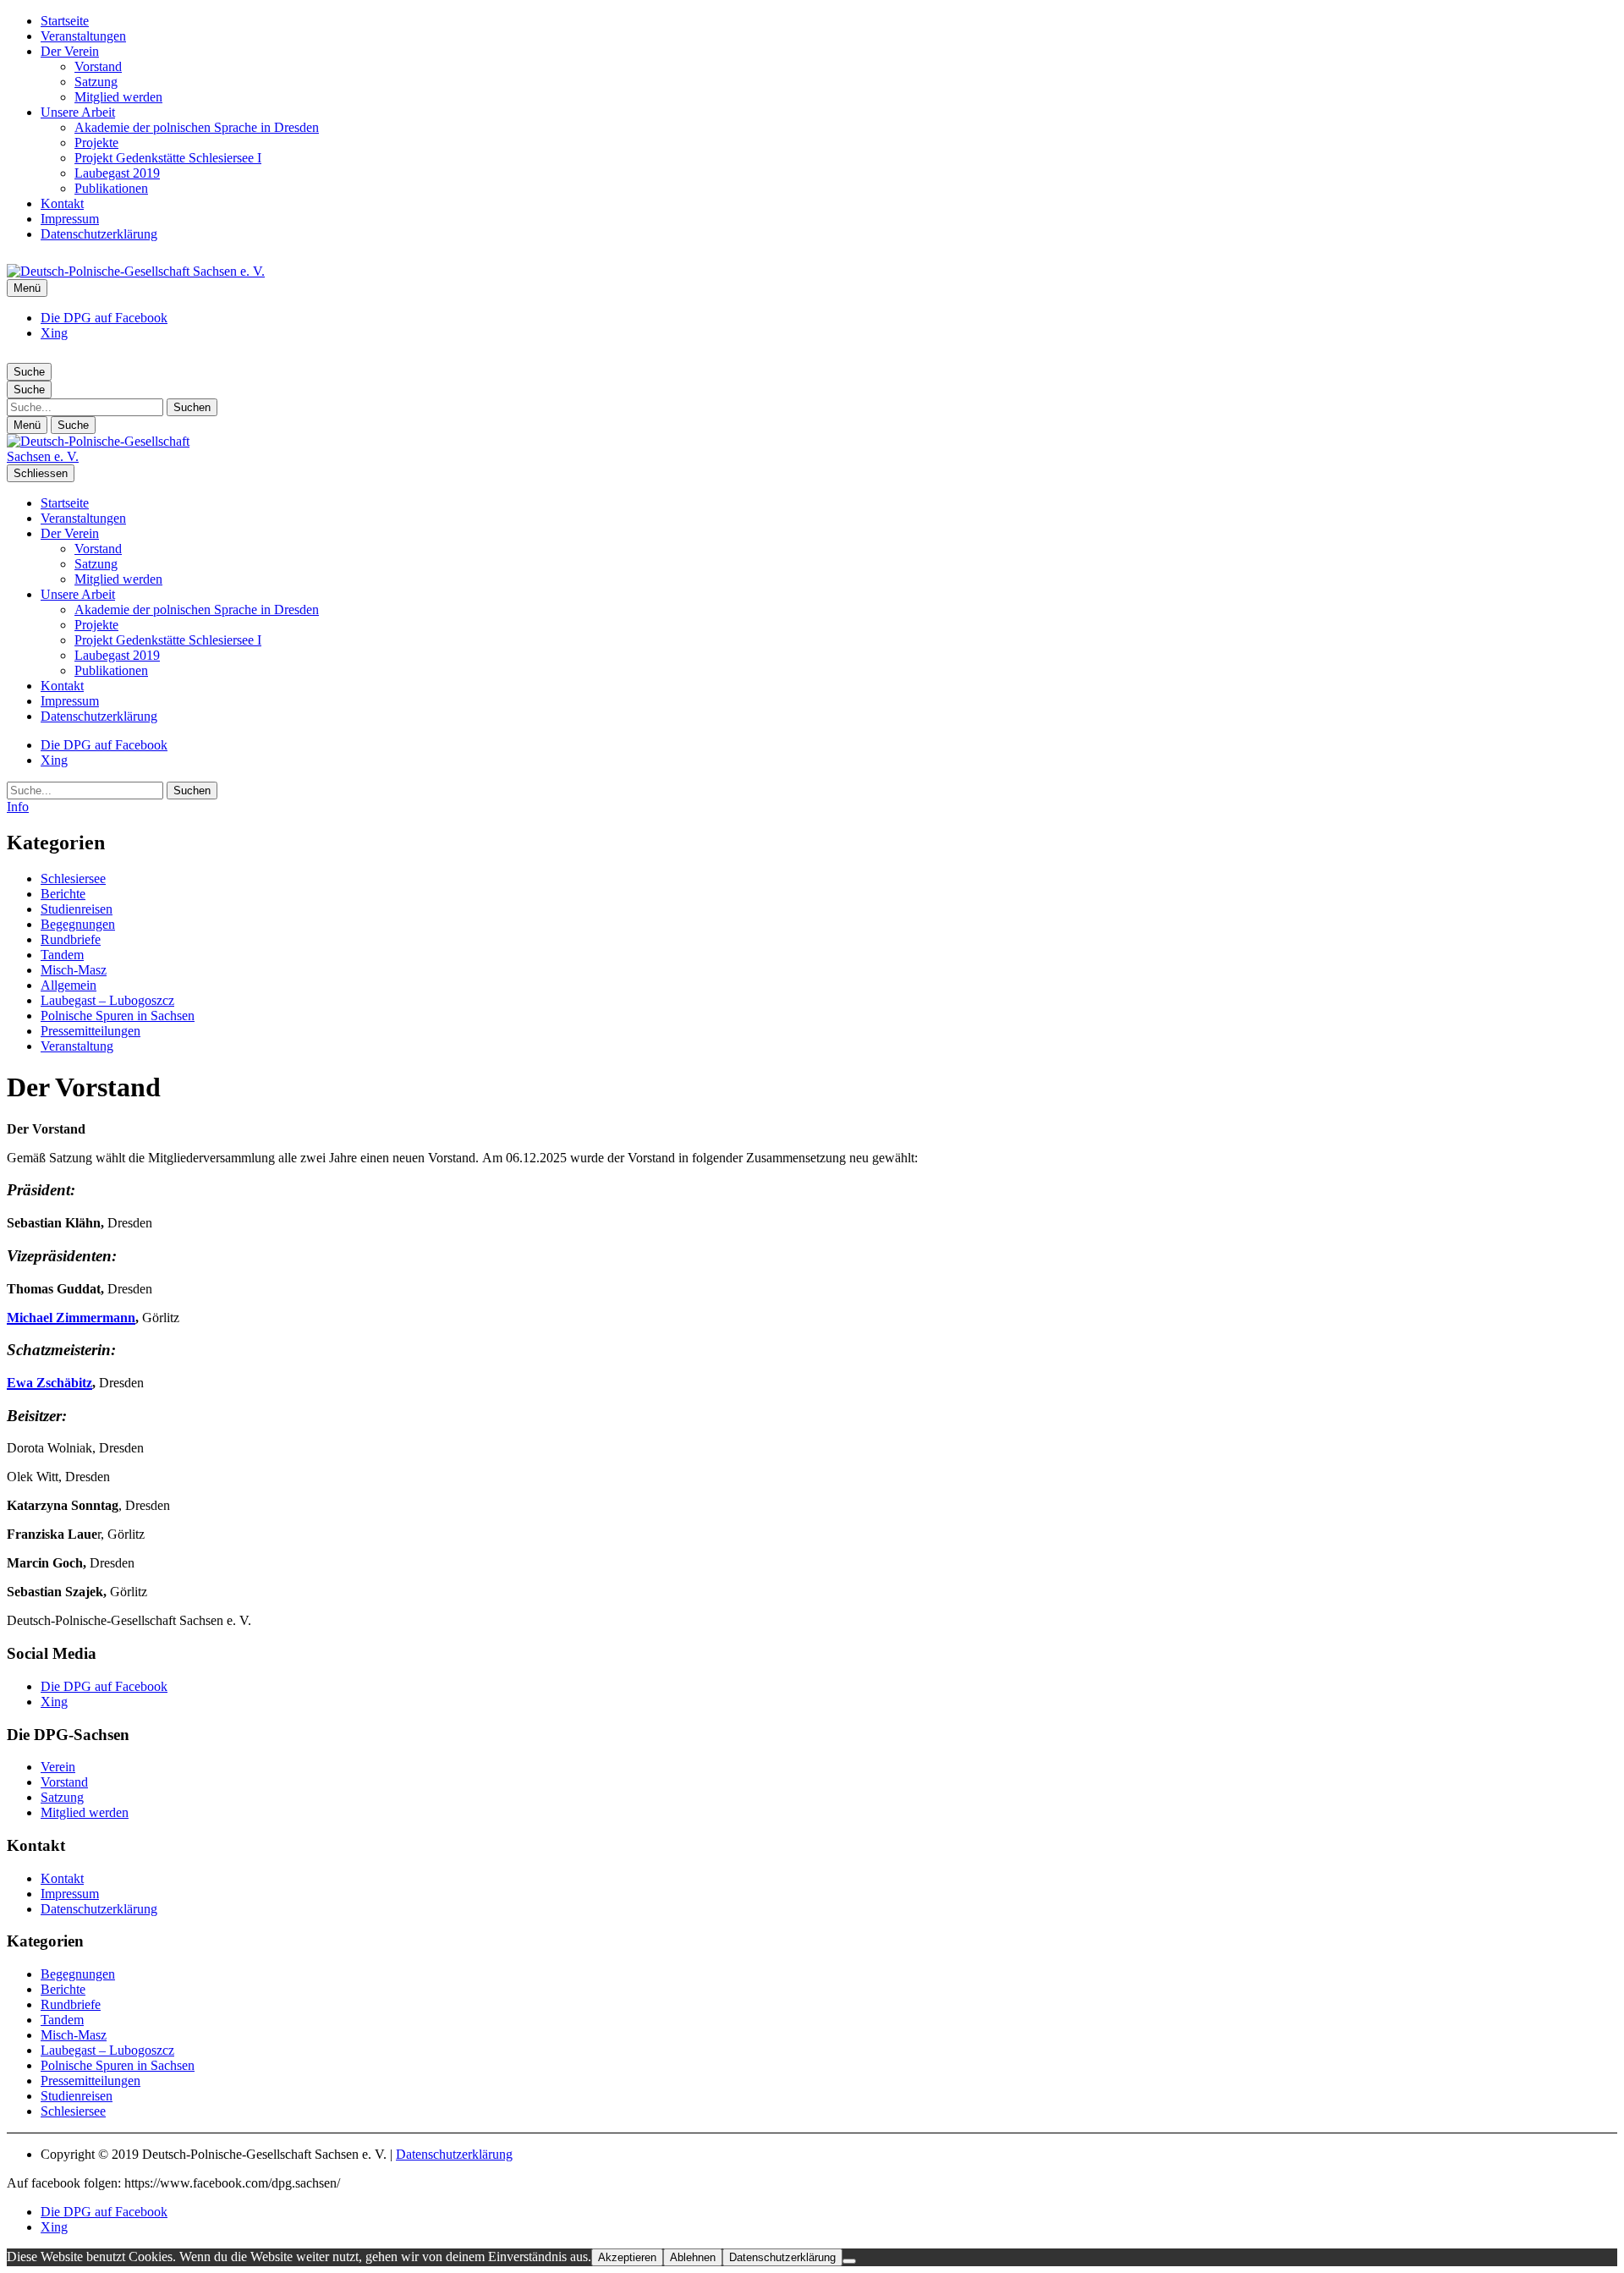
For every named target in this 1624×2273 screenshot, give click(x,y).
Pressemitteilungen (91, 1031)
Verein (58, 1767)
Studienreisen (77, 909)
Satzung (96, 82)
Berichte (63, 894)
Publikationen (111, 188)
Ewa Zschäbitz (49, 1383)
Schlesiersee (73, 878)
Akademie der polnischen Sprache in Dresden (197, 127)
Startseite (65, 21)
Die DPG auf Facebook (104, 318)
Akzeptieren (627, 2257)
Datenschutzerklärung (99, 234)
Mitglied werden (118, 97)
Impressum (70, 219)
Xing (54, 333)
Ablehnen (693, 2257)
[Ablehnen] (849, 2261)
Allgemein (69, 985)
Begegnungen (78, 924)
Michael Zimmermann (71, 1318)
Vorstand (98, 66)
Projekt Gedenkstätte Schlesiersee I (168, 158)
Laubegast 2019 (117, 173)
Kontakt (62, 203)
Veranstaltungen (83, 36)
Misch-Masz (74, 970)
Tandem (62, 955)
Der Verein (70, 51)
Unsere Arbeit (78, 112)
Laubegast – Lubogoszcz (107, 1000)
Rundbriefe (71, 939)
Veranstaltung (77, 1046)
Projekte (96, 143)
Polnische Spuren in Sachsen (118, 1016)
